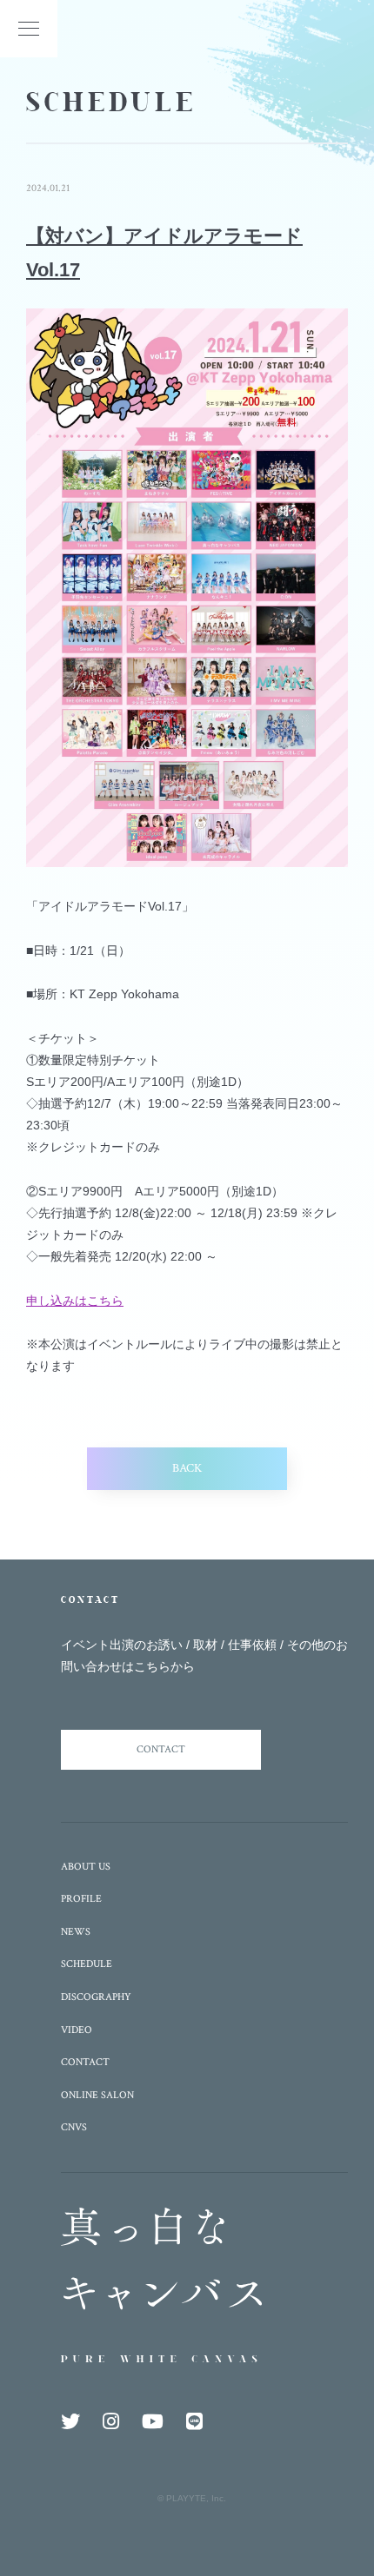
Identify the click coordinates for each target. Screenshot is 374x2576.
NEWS (76, 1932)
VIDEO (77, 2030)
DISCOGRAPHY (96, 1997)
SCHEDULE (87, 1964)
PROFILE (81, 1899)
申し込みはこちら (75, 1301)
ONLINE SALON (97, 2095)
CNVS (74, 2127)
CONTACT (161, 1749)
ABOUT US (86, 1867)
